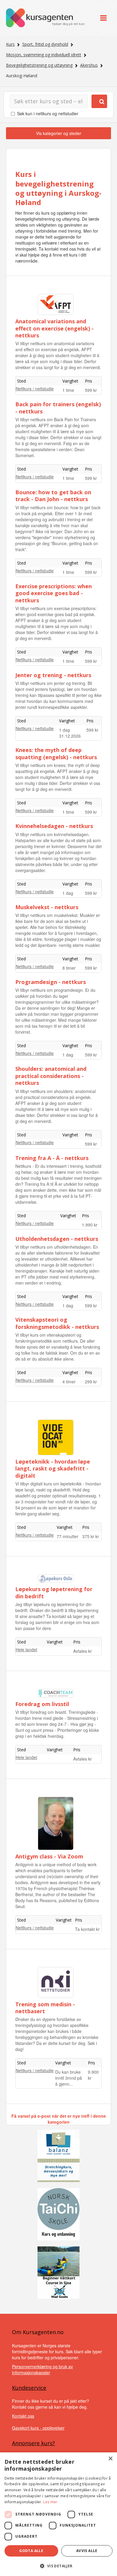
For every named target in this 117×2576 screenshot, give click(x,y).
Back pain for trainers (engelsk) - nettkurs (58, 408)
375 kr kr (91, 1536)
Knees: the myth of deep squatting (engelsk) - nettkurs (56, 753)
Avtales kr (82, 1651)
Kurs (10, 44)
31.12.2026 (70, 736)
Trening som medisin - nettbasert (45, 2008)
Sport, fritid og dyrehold (45, 44)
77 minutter (67, 1536)
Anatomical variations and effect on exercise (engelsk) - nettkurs (54, 328)
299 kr (91, 1382)
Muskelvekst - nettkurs (47, 907)
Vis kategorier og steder (59, 133)
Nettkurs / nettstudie (35, 389)
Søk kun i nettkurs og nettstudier (48, 113)
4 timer (69, 1382)
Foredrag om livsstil (42, 1704)
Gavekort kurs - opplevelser (38, 2428)
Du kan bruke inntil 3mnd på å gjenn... (69, 2078)
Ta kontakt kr (87, 1929)
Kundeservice (29, 2388)
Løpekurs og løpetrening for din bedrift (54, 1592)
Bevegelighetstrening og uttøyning (39, 65)
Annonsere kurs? (33, 2443)
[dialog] (58, 2514)
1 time (68, 390)
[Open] (103, 18)
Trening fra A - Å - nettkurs (52, 1158)
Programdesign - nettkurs (51, 982)
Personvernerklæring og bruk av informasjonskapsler (42, 2369)
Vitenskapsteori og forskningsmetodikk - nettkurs (57, 1323)
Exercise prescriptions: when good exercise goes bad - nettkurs (54, 593)
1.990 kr (90, 1225)
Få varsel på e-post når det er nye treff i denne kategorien (59, 2119)
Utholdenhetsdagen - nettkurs (57, 1239)
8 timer (69, 968)
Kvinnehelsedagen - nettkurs (54, 826)
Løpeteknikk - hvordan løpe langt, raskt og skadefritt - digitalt (53, 1469)
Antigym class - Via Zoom (49, 1856)
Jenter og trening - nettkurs (53, 675)
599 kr (91, 390)
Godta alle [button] (31, 2551)
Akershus (89, 65)
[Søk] (99, 101)
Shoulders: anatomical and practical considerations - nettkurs (51, 1076)
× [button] (110, 2459)
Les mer (50, 2502)
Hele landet (26, 1649)
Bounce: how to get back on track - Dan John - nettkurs (53, 496)
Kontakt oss (23, 2416)
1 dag (64, 730)
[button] (58, 2566)
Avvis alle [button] (87, 2551)
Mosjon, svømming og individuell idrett (44, 55)
